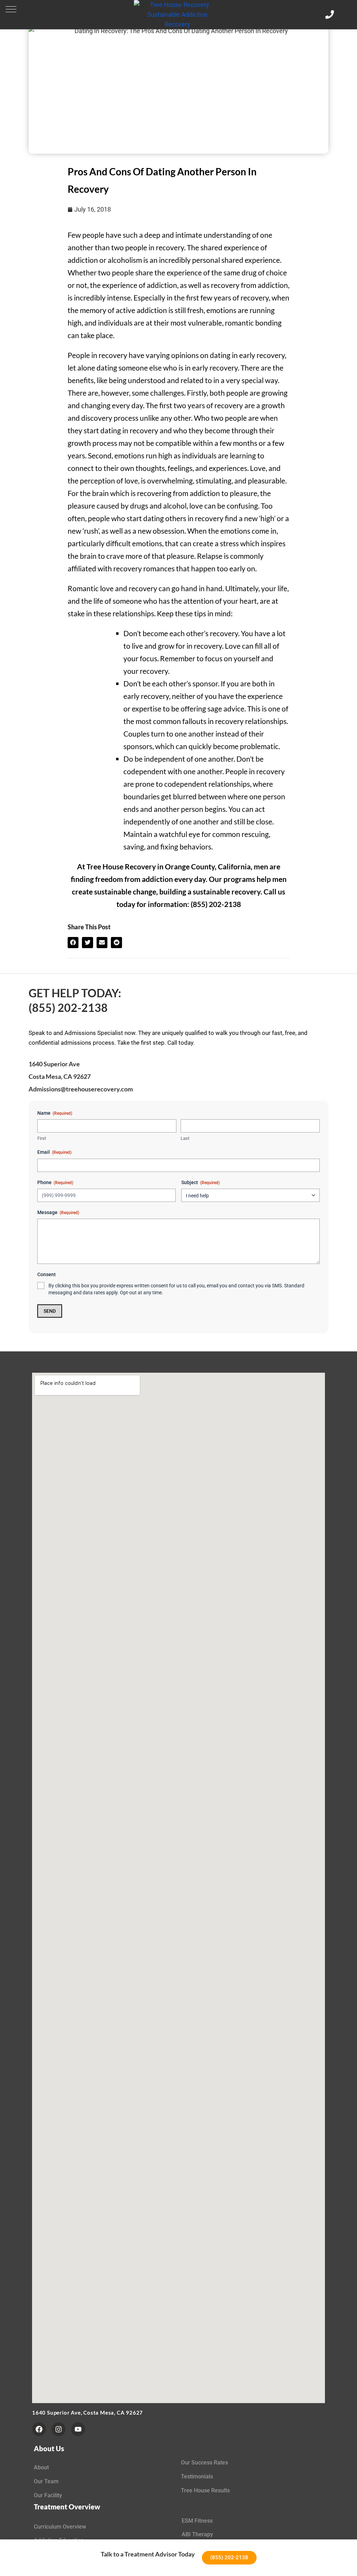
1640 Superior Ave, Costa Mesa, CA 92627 (88, 2413)
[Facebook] (39, 2429)
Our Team (46, 2481)
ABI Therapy (197, 2534)
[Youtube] (78, 2429)
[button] (11, 9)
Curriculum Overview (60, 2527)
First (42, 1138)
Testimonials (197, 2476)
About (41, 2467)
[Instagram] (59, 2429)
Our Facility (48, 2495)
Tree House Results (205, 2490)
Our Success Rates (204, 2463)
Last (185, 1138)
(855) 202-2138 (68, 1008)
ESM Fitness (197, 2521)
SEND (50, 1311)
